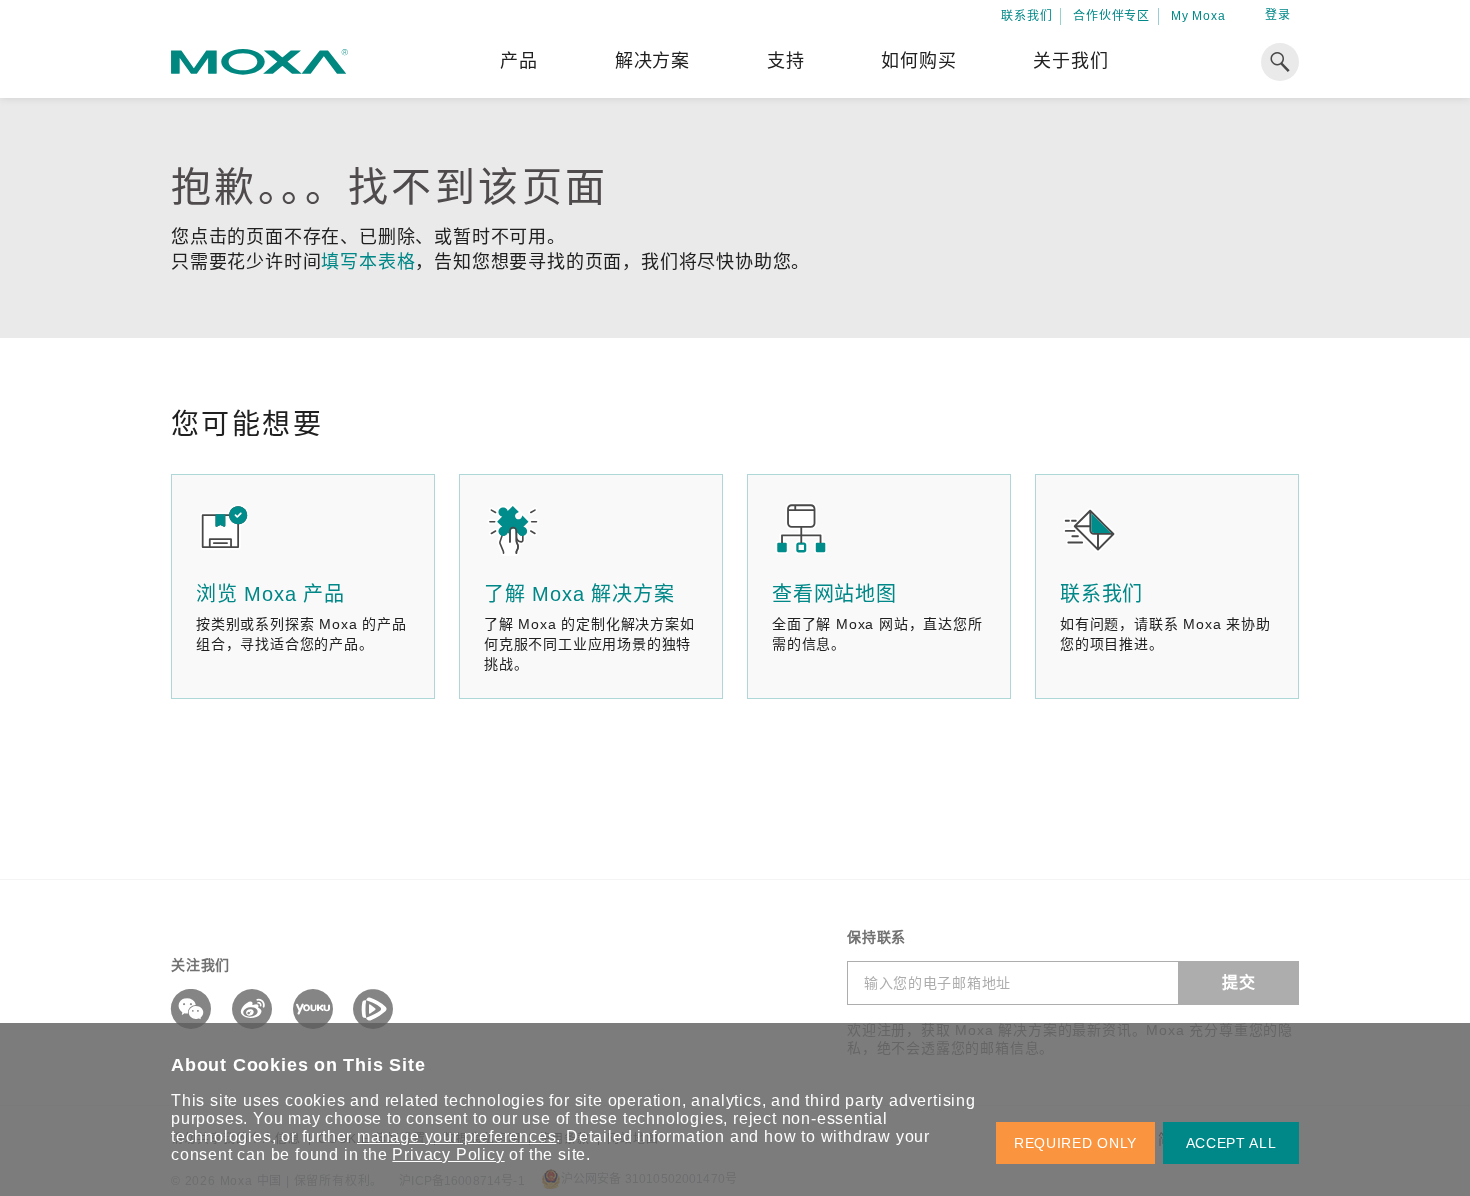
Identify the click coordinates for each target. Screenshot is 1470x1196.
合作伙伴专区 (1111, 16)
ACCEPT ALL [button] (1231, 1143)
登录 (1278, 15)
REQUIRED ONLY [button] (1075, 1143)
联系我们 (1026, 16)
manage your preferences (456, 1136)
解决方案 (652, 61)
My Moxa (1198, 16)
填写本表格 (368, 262)
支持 (786, 61)
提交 (1239, 982)
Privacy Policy (448, 1154)
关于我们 (1070, 61)
